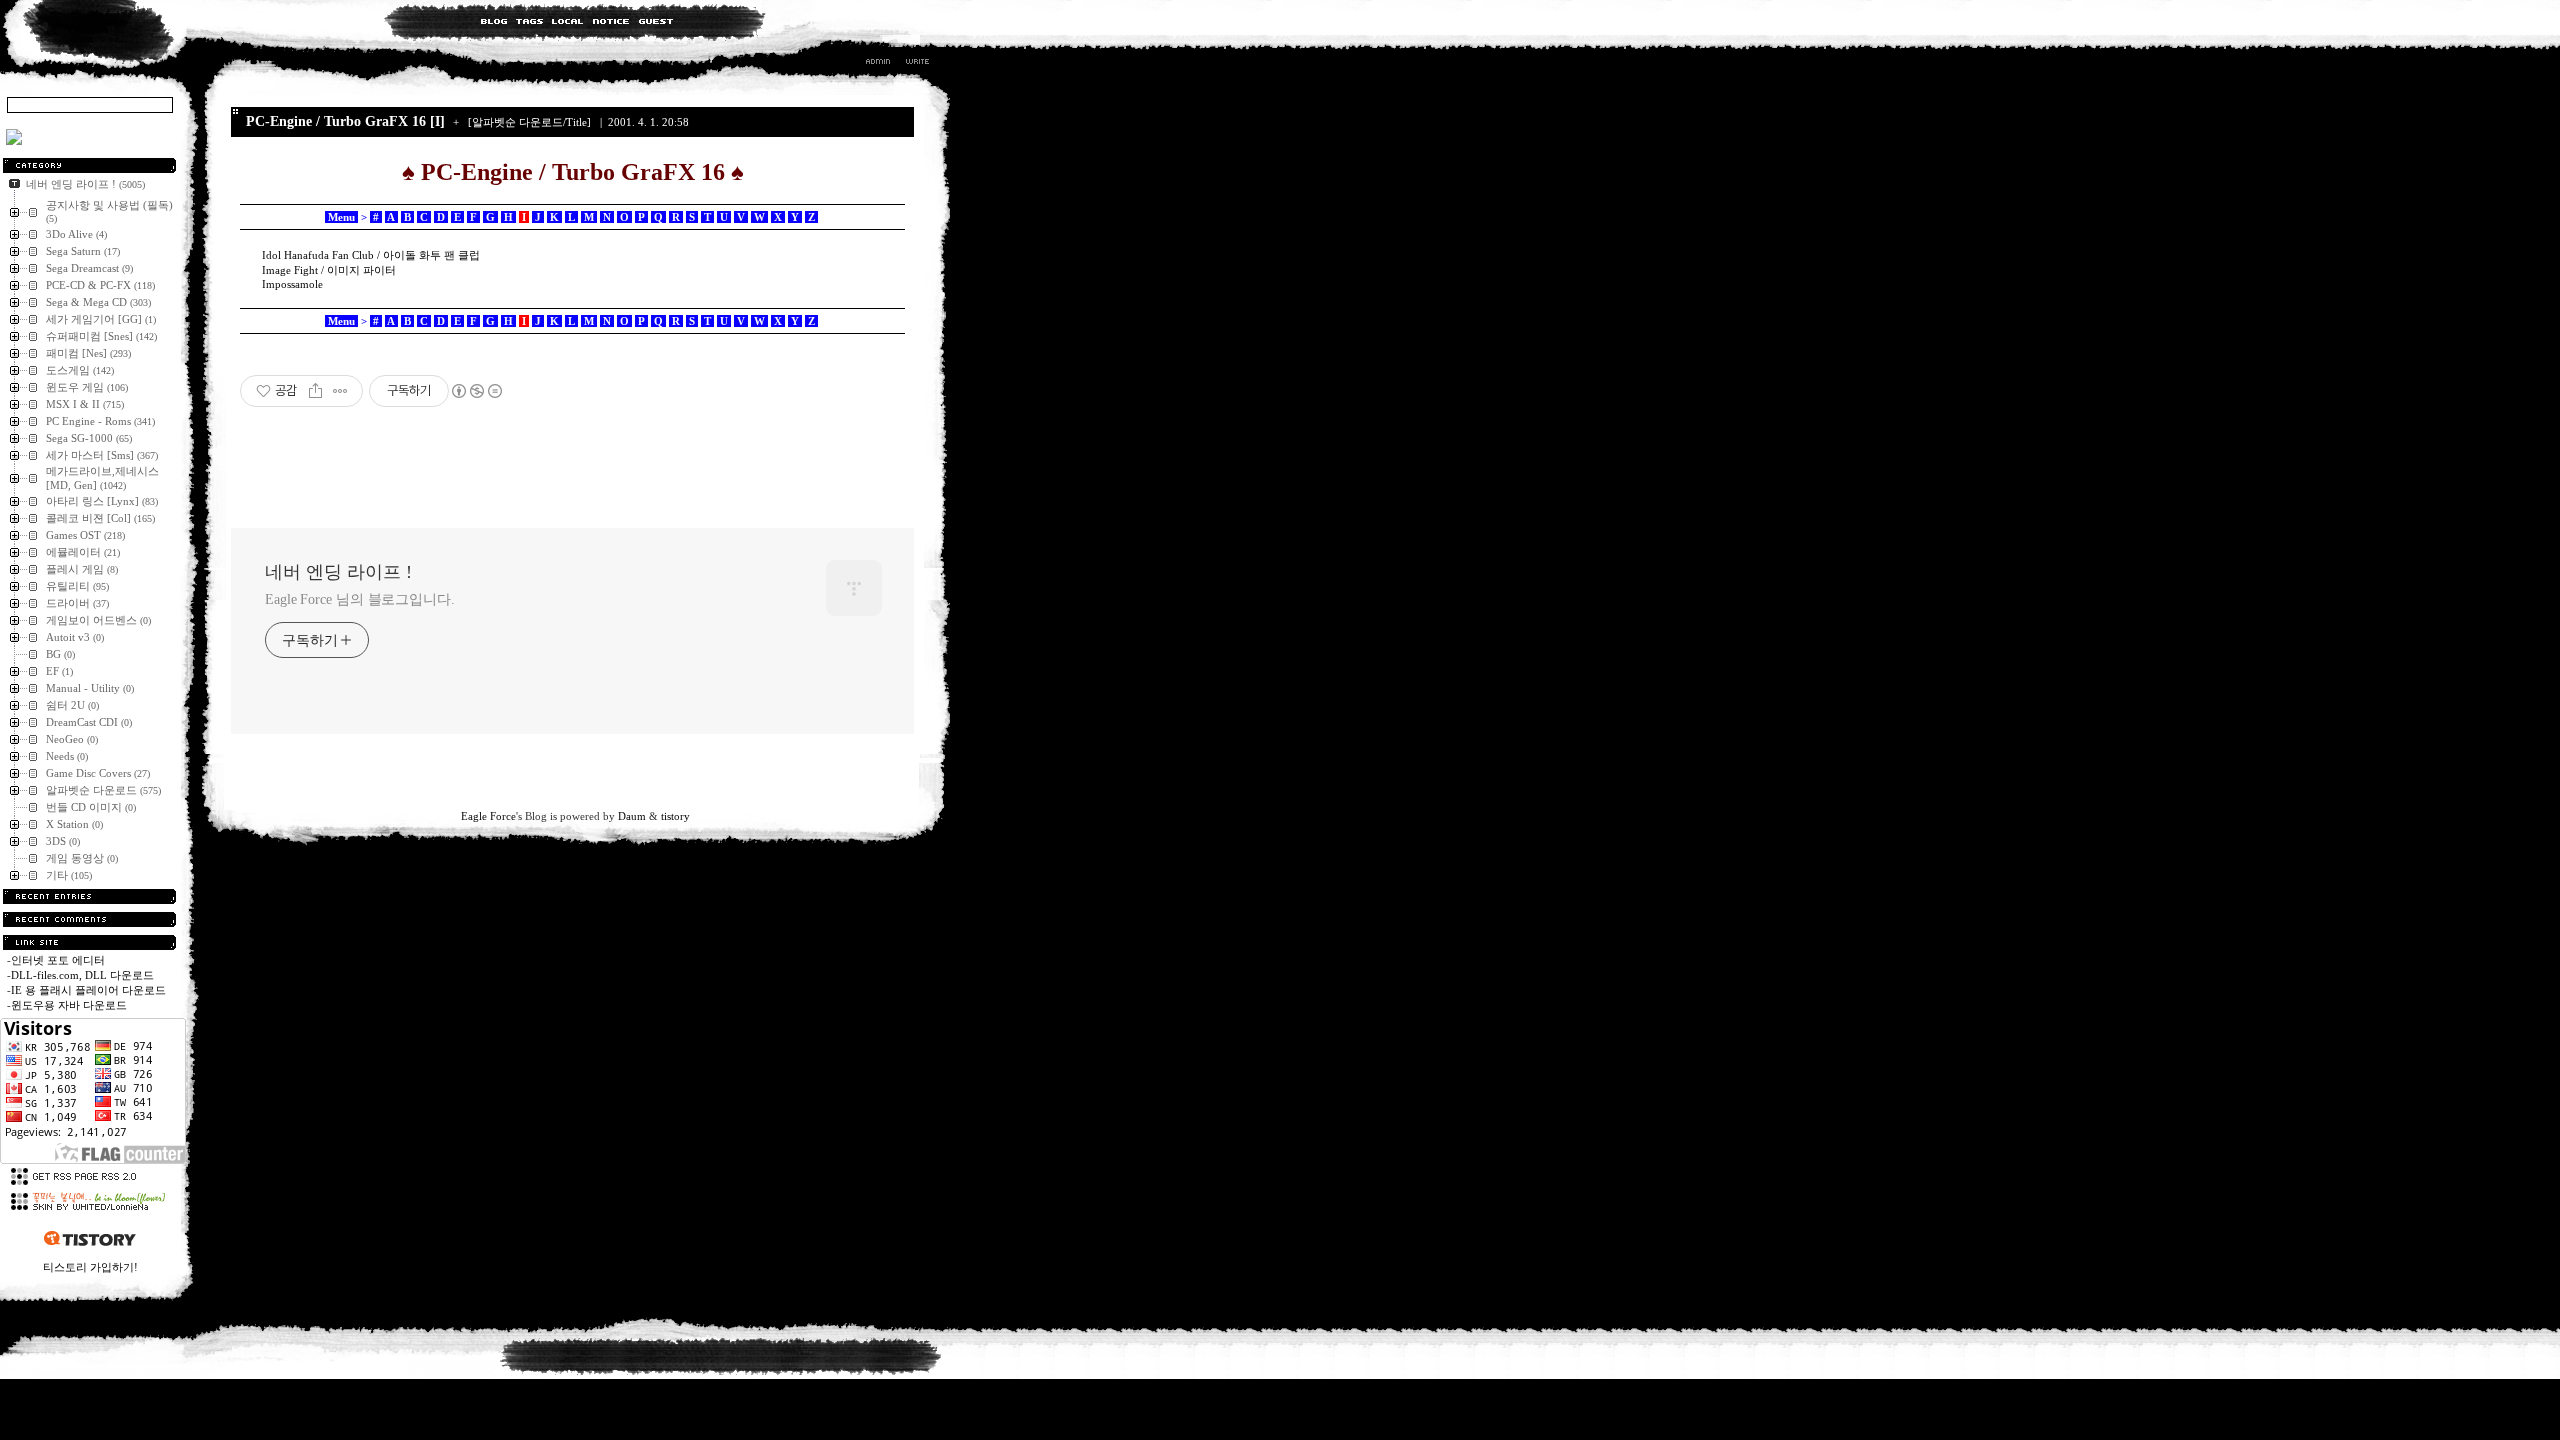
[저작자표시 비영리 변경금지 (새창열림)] (476, 391)
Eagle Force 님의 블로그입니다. (360, 599)
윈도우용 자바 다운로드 (69, 1005)
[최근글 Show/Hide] (89, 896)
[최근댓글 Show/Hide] (89, 919)
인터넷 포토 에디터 (58, 960)
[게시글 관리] (340, 391)
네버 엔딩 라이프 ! (338, 572)
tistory (675, 816)
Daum (632, 816)
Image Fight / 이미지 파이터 (329, 270)
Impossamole (292, 284)
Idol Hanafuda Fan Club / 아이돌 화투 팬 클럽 (371, 255)
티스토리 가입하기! (90, 1267)
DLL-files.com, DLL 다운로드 (82, 975)
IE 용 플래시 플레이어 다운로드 (88, 990)
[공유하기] (315, 391)
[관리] (878, 64)
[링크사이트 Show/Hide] (89, 942)
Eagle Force (488, 816)
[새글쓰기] (916, 64)
